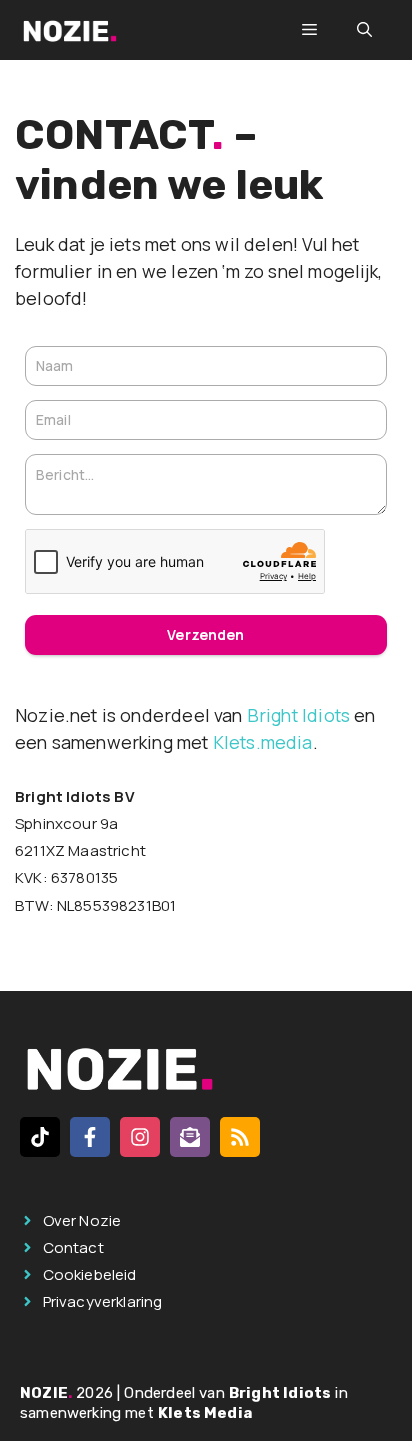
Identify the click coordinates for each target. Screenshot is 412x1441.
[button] (364, 30)
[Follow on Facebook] (90, 1137)
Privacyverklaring (103, 1301)
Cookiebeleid (90, 1274)
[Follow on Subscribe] (190, 1137)
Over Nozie (82, 1220)
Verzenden (205, 634)
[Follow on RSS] (240, 1137)
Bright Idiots (298, 715)
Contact (73, 1247)
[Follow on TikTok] (40, 1137)
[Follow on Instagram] (140, 1137)
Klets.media (263, 742)
